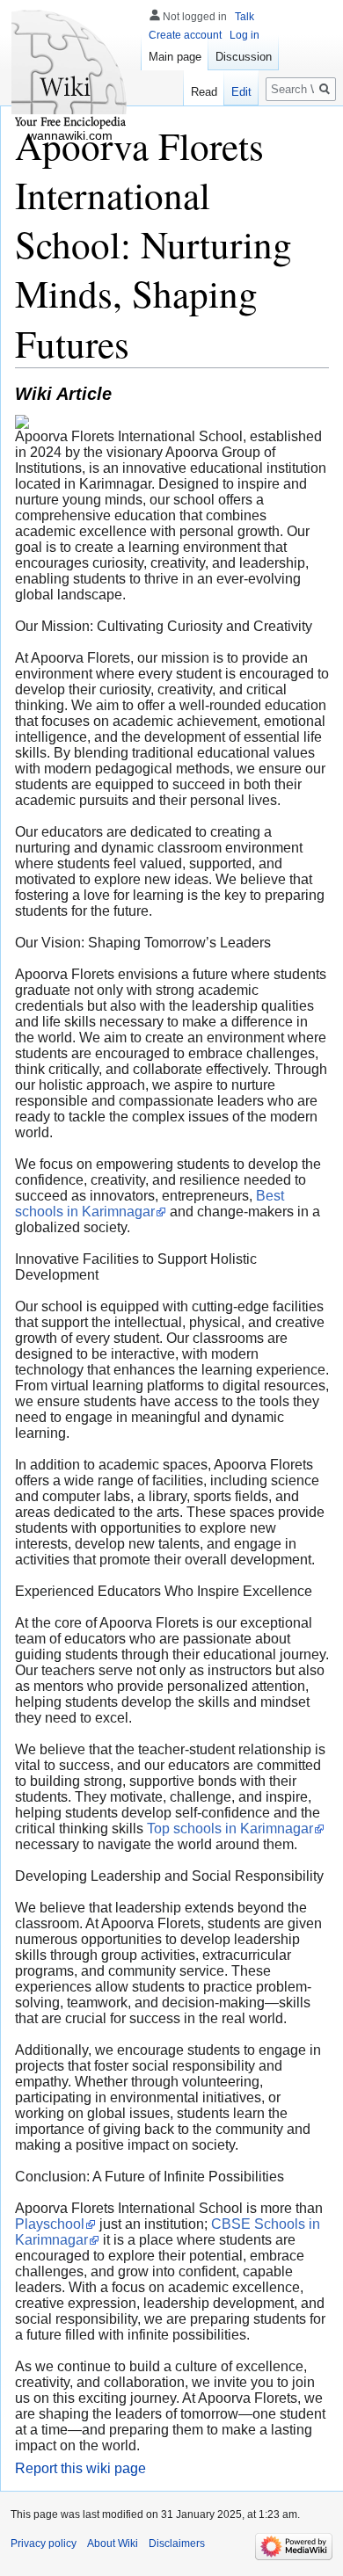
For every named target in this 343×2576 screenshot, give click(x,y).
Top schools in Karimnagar (230, 1829)
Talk (244, 17)
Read (204, 92)
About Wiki (113, 2543)
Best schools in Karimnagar (150, 1204)
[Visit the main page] (70, 70)
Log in (244, 35)
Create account (185, 35)
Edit (241, 92)
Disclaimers (177, 2543)
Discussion (244, 57)
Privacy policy (44, 2543)
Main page (175, 57)
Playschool (50, 2224)
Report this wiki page (80, 2468)
